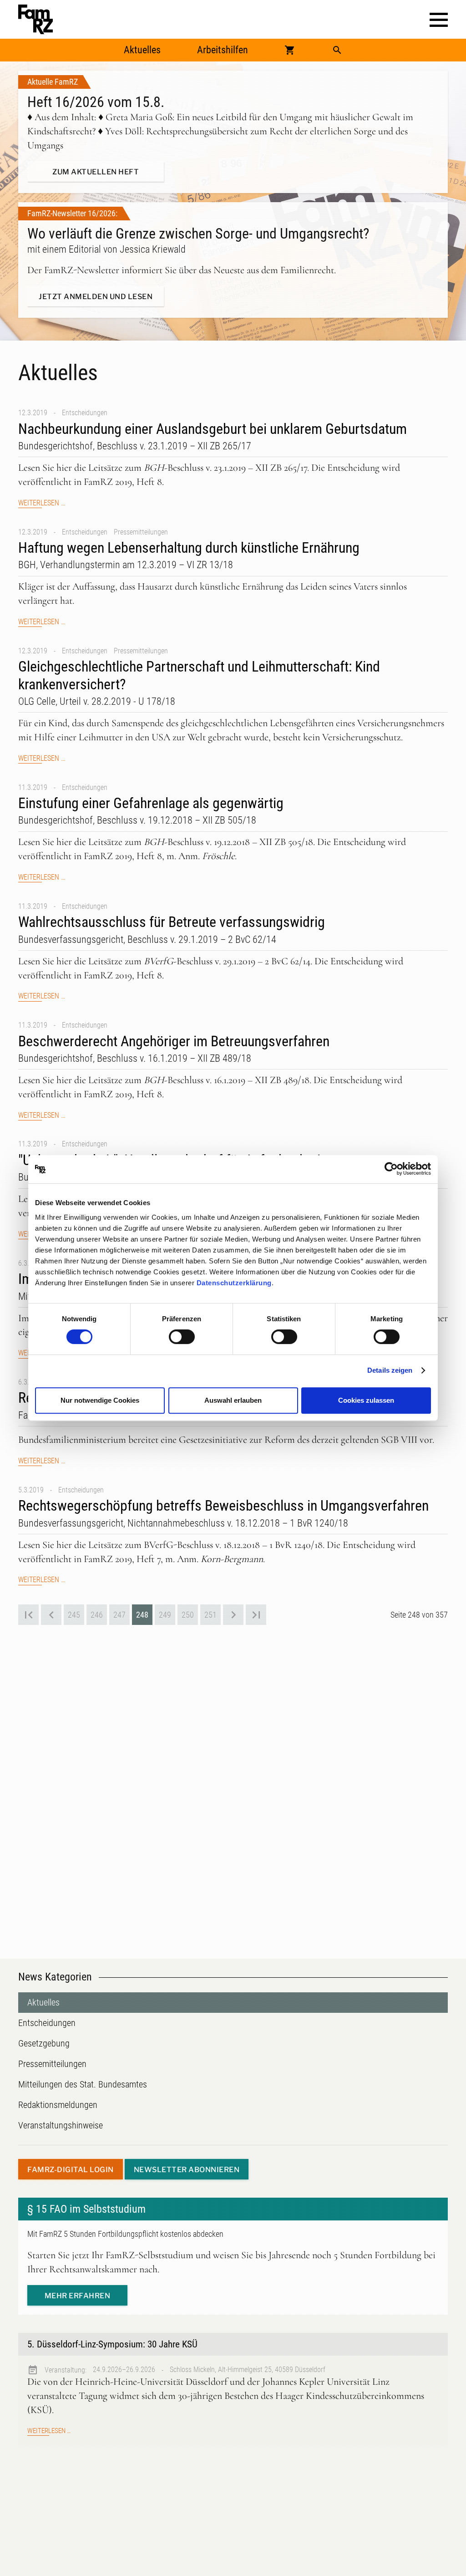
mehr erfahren (78, 2296)
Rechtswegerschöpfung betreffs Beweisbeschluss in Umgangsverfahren (223, 1506)
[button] (439, 20)
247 (119, 1615)
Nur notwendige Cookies (100, 1400)
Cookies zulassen (366, 1400)
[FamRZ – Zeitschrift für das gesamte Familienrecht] (35, 19)
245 (74, 1615)
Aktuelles (142, 50)
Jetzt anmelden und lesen (96, 297)
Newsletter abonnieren (187, 2170)
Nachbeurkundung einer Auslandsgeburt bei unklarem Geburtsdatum (213, 429)
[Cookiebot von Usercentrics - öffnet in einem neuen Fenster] (391, 1169)
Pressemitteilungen (141, 532)
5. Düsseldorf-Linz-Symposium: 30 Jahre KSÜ (112, 2344)
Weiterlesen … (42, 503)
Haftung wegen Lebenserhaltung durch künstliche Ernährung (189, 548)
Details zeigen (390, 1370)
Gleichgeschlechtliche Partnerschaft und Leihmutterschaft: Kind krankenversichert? (199, 675)
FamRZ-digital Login (71, 2170)
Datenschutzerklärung (234, 1283)
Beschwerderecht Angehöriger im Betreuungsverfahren (174, 1041)
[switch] (182, 1337)
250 (188, 1615)
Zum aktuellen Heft (96, 172)
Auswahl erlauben (233, 1400)
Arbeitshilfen (223, 50)
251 (210, 1615)
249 (165, 1615)
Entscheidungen (85, 413)
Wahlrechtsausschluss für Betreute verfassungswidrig (172, 922)
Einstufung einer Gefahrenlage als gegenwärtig (151, 803)
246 (97, 1615)
